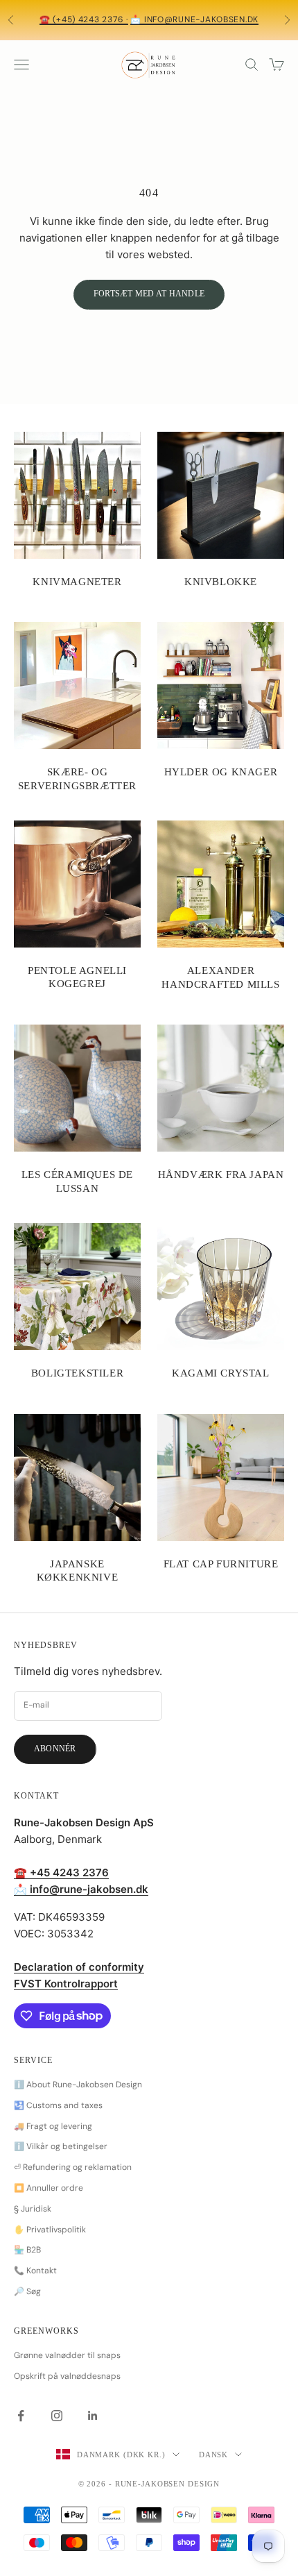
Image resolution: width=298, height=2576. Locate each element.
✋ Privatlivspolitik (50, 2230)
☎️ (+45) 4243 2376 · (84, 19)
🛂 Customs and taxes (58, 2105)
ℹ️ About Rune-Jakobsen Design (78, 2085)
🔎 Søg (27, 2291)
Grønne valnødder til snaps (67, 2355)
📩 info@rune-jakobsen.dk (194, 19)
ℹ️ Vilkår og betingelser (61, 2146)
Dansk (213, 2455)
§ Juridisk (33, 2209)
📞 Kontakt (35, 2271)
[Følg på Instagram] (57, 2416)
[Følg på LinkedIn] (93, 2416)
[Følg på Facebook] (21, 2416)
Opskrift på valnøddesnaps (67, 2376)
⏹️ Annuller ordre (49, 2188)
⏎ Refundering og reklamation (73, 2167)
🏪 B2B (27, 2250)
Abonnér (55, 1749)
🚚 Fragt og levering (53, 2126)
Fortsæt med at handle (149, 294)
